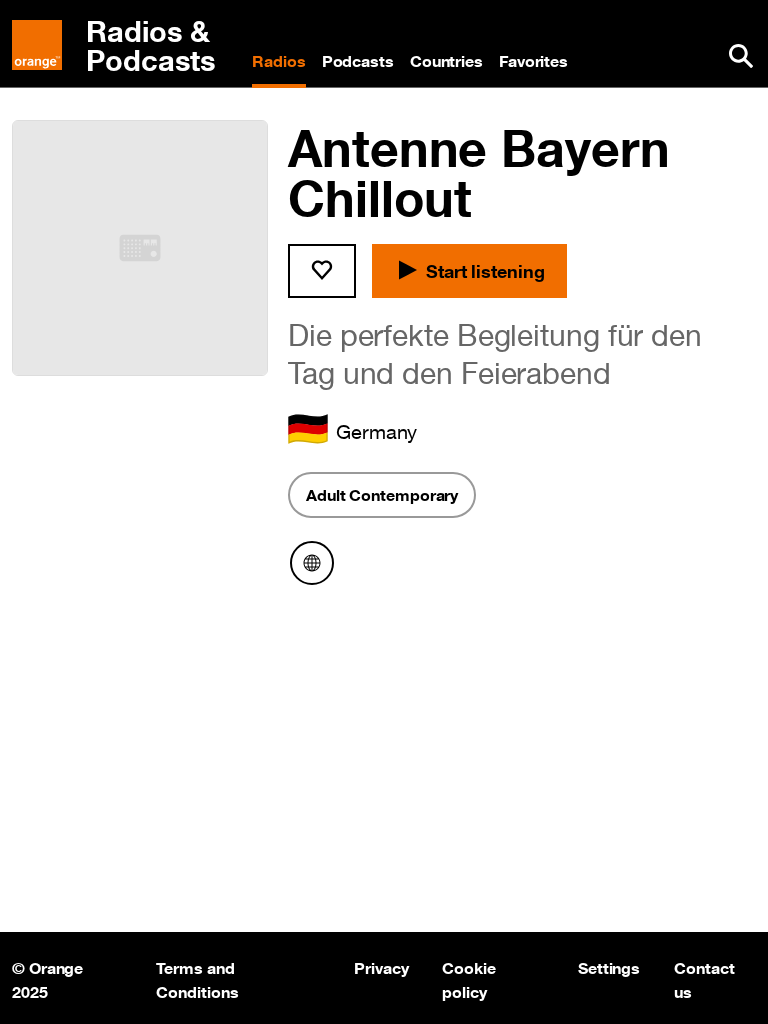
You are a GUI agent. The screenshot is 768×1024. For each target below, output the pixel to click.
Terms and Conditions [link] (197, 978)
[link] (124, 46)
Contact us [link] (706, 978)
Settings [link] (609, 967)
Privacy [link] (381, 967)
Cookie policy (468, 978)
